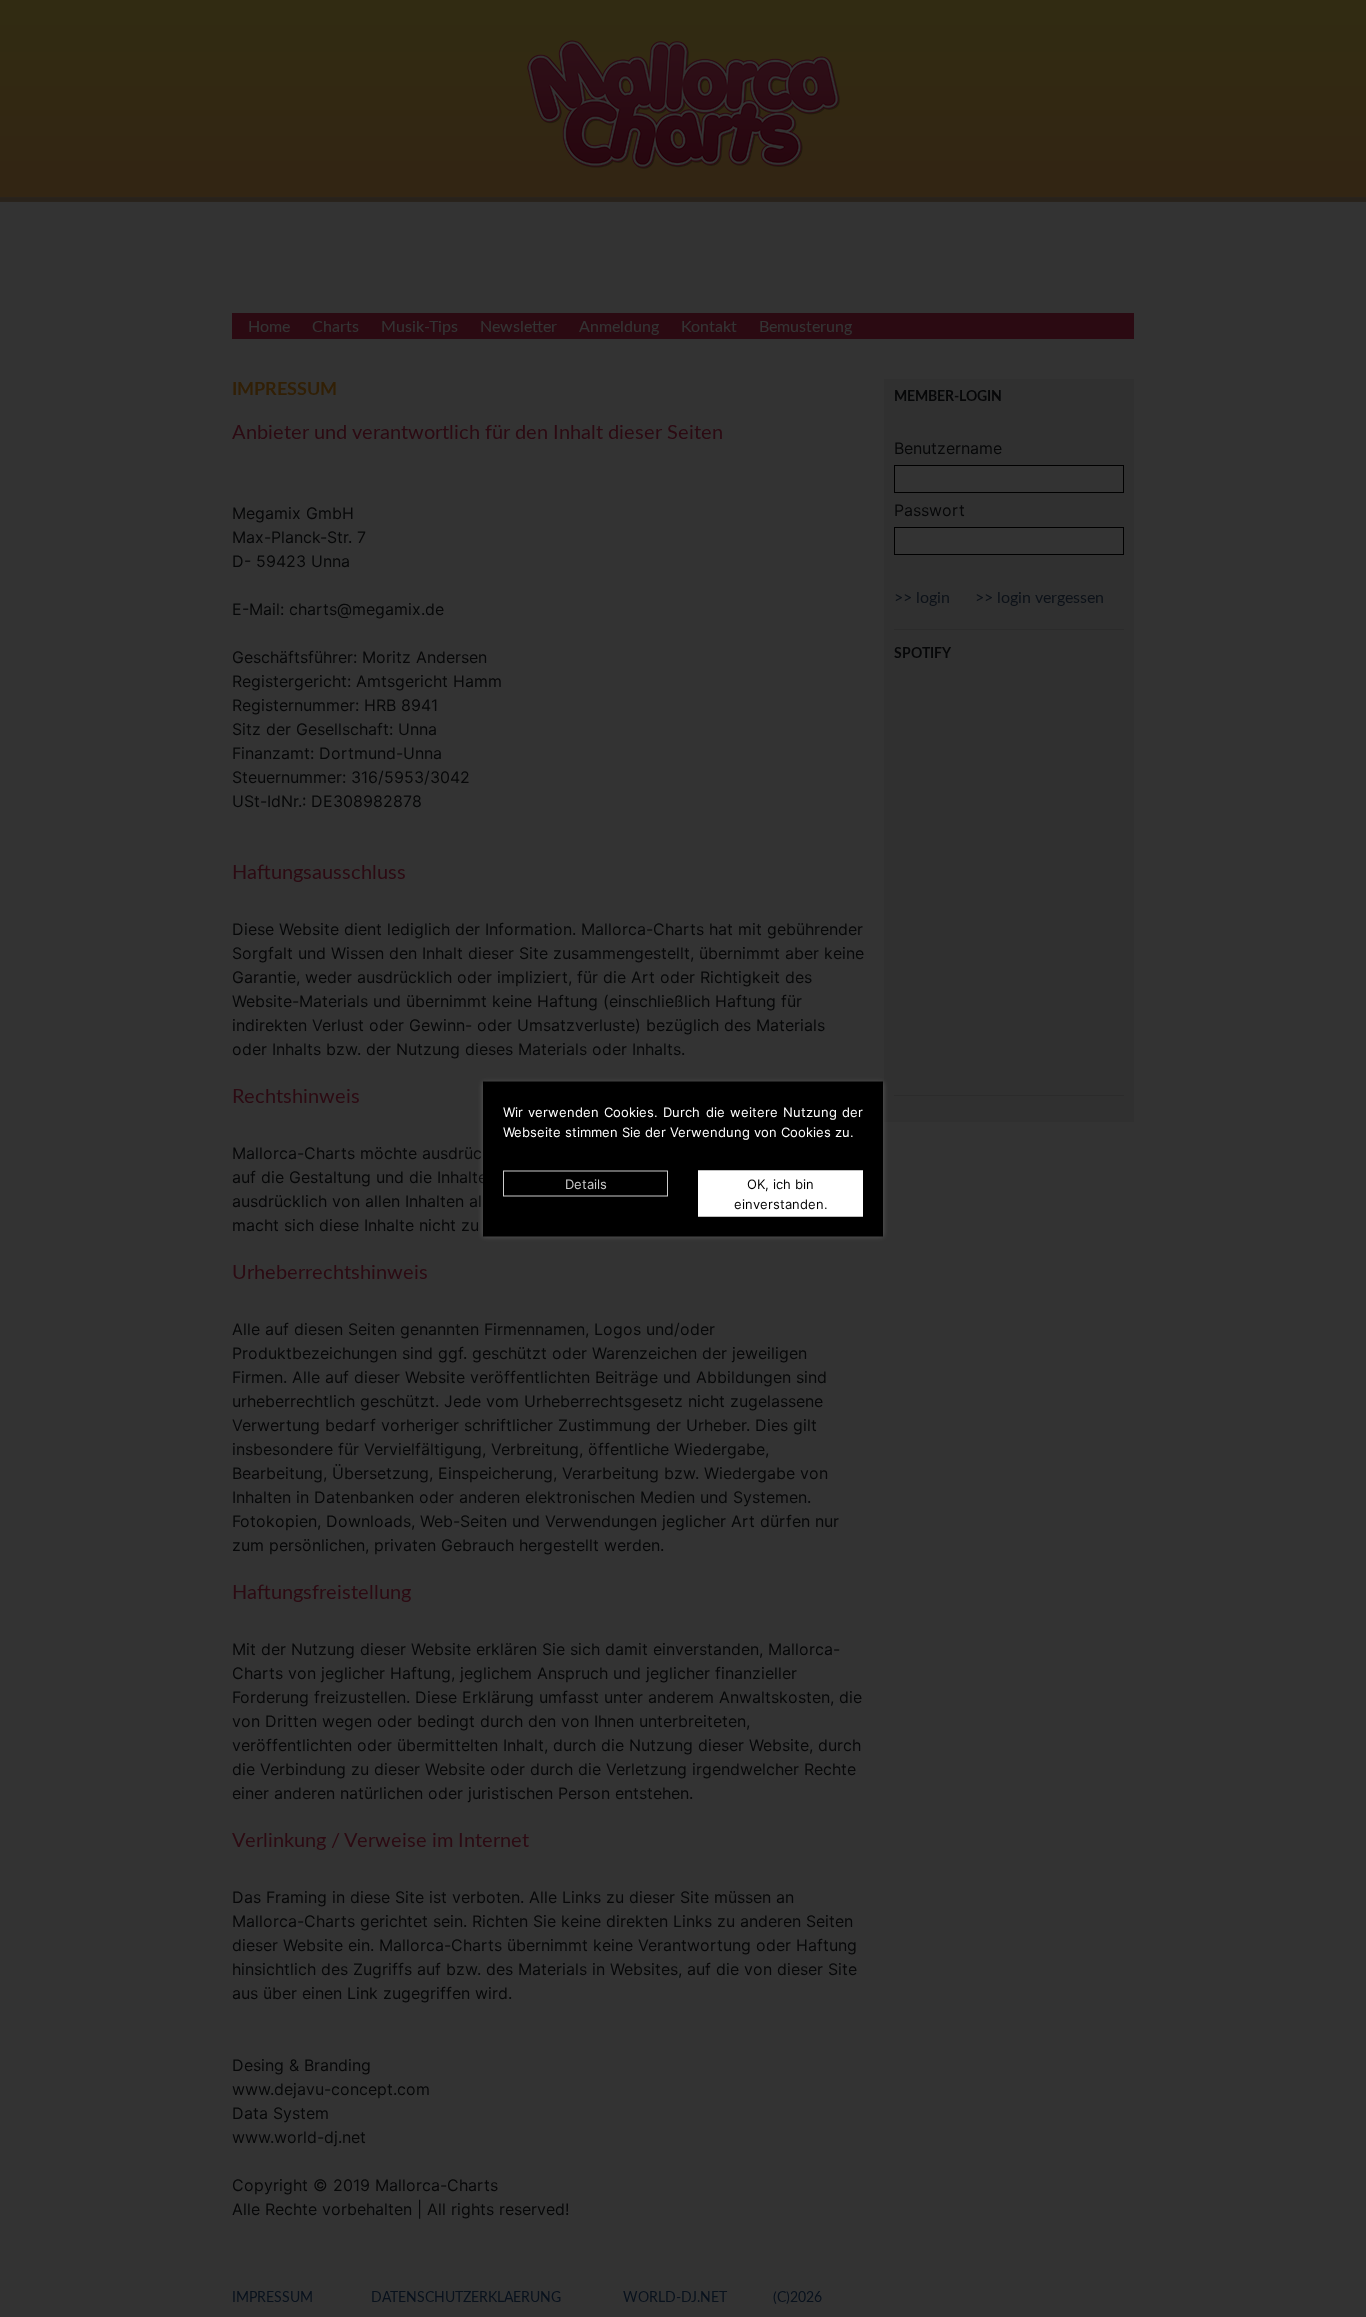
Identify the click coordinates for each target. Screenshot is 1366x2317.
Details (586, 1183)
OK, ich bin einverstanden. (781, 1193)
